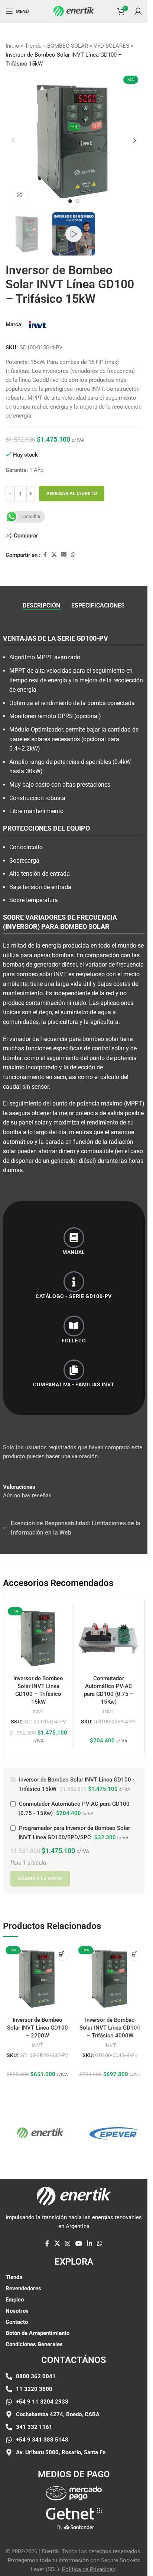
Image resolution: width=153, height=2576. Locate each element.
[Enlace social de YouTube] (79, 2244)
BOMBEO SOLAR (68, 46)
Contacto (17, 2322)
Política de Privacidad (89, 2569)
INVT (38, 1711)
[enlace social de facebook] (45, 555)
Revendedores (23, 2288)
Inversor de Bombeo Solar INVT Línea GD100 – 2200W (38, 2028)
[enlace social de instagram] (68, 2244)
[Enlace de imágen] (74, 2493)
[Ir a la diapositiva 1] (70, 201)
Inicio (12, 46)
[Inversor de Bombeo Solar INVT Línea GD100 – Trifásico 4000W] (110, 1978)
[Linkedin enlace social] (89, 2244)
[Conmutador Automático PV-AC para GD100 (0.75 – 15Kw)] (109, 1638)
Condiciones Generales (34, 2344)
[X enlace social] (54, 555)
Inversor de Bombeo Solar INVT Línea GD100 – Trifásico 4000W (110, 2028)
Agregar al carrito (72, 493)
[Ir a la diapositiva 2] (78, 201)
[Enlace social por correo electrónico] (64, 555)
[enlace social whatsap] (73, 555)
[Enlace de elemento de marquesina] (101, 2133)
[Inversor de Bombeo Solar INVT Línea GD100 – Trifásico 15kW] (38, 1638)
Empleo (15, 2300)
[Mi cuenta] (138, 11)
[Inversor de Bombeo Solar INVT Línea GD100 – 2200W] (38, 1978)
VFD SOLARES (111, 46)
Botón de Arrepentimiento (38, 2333)
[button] (13, 140)
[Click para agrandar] (19, 195)
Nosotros (17, 2311)
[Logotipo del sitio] (74, 11)
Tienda (33, 46)
